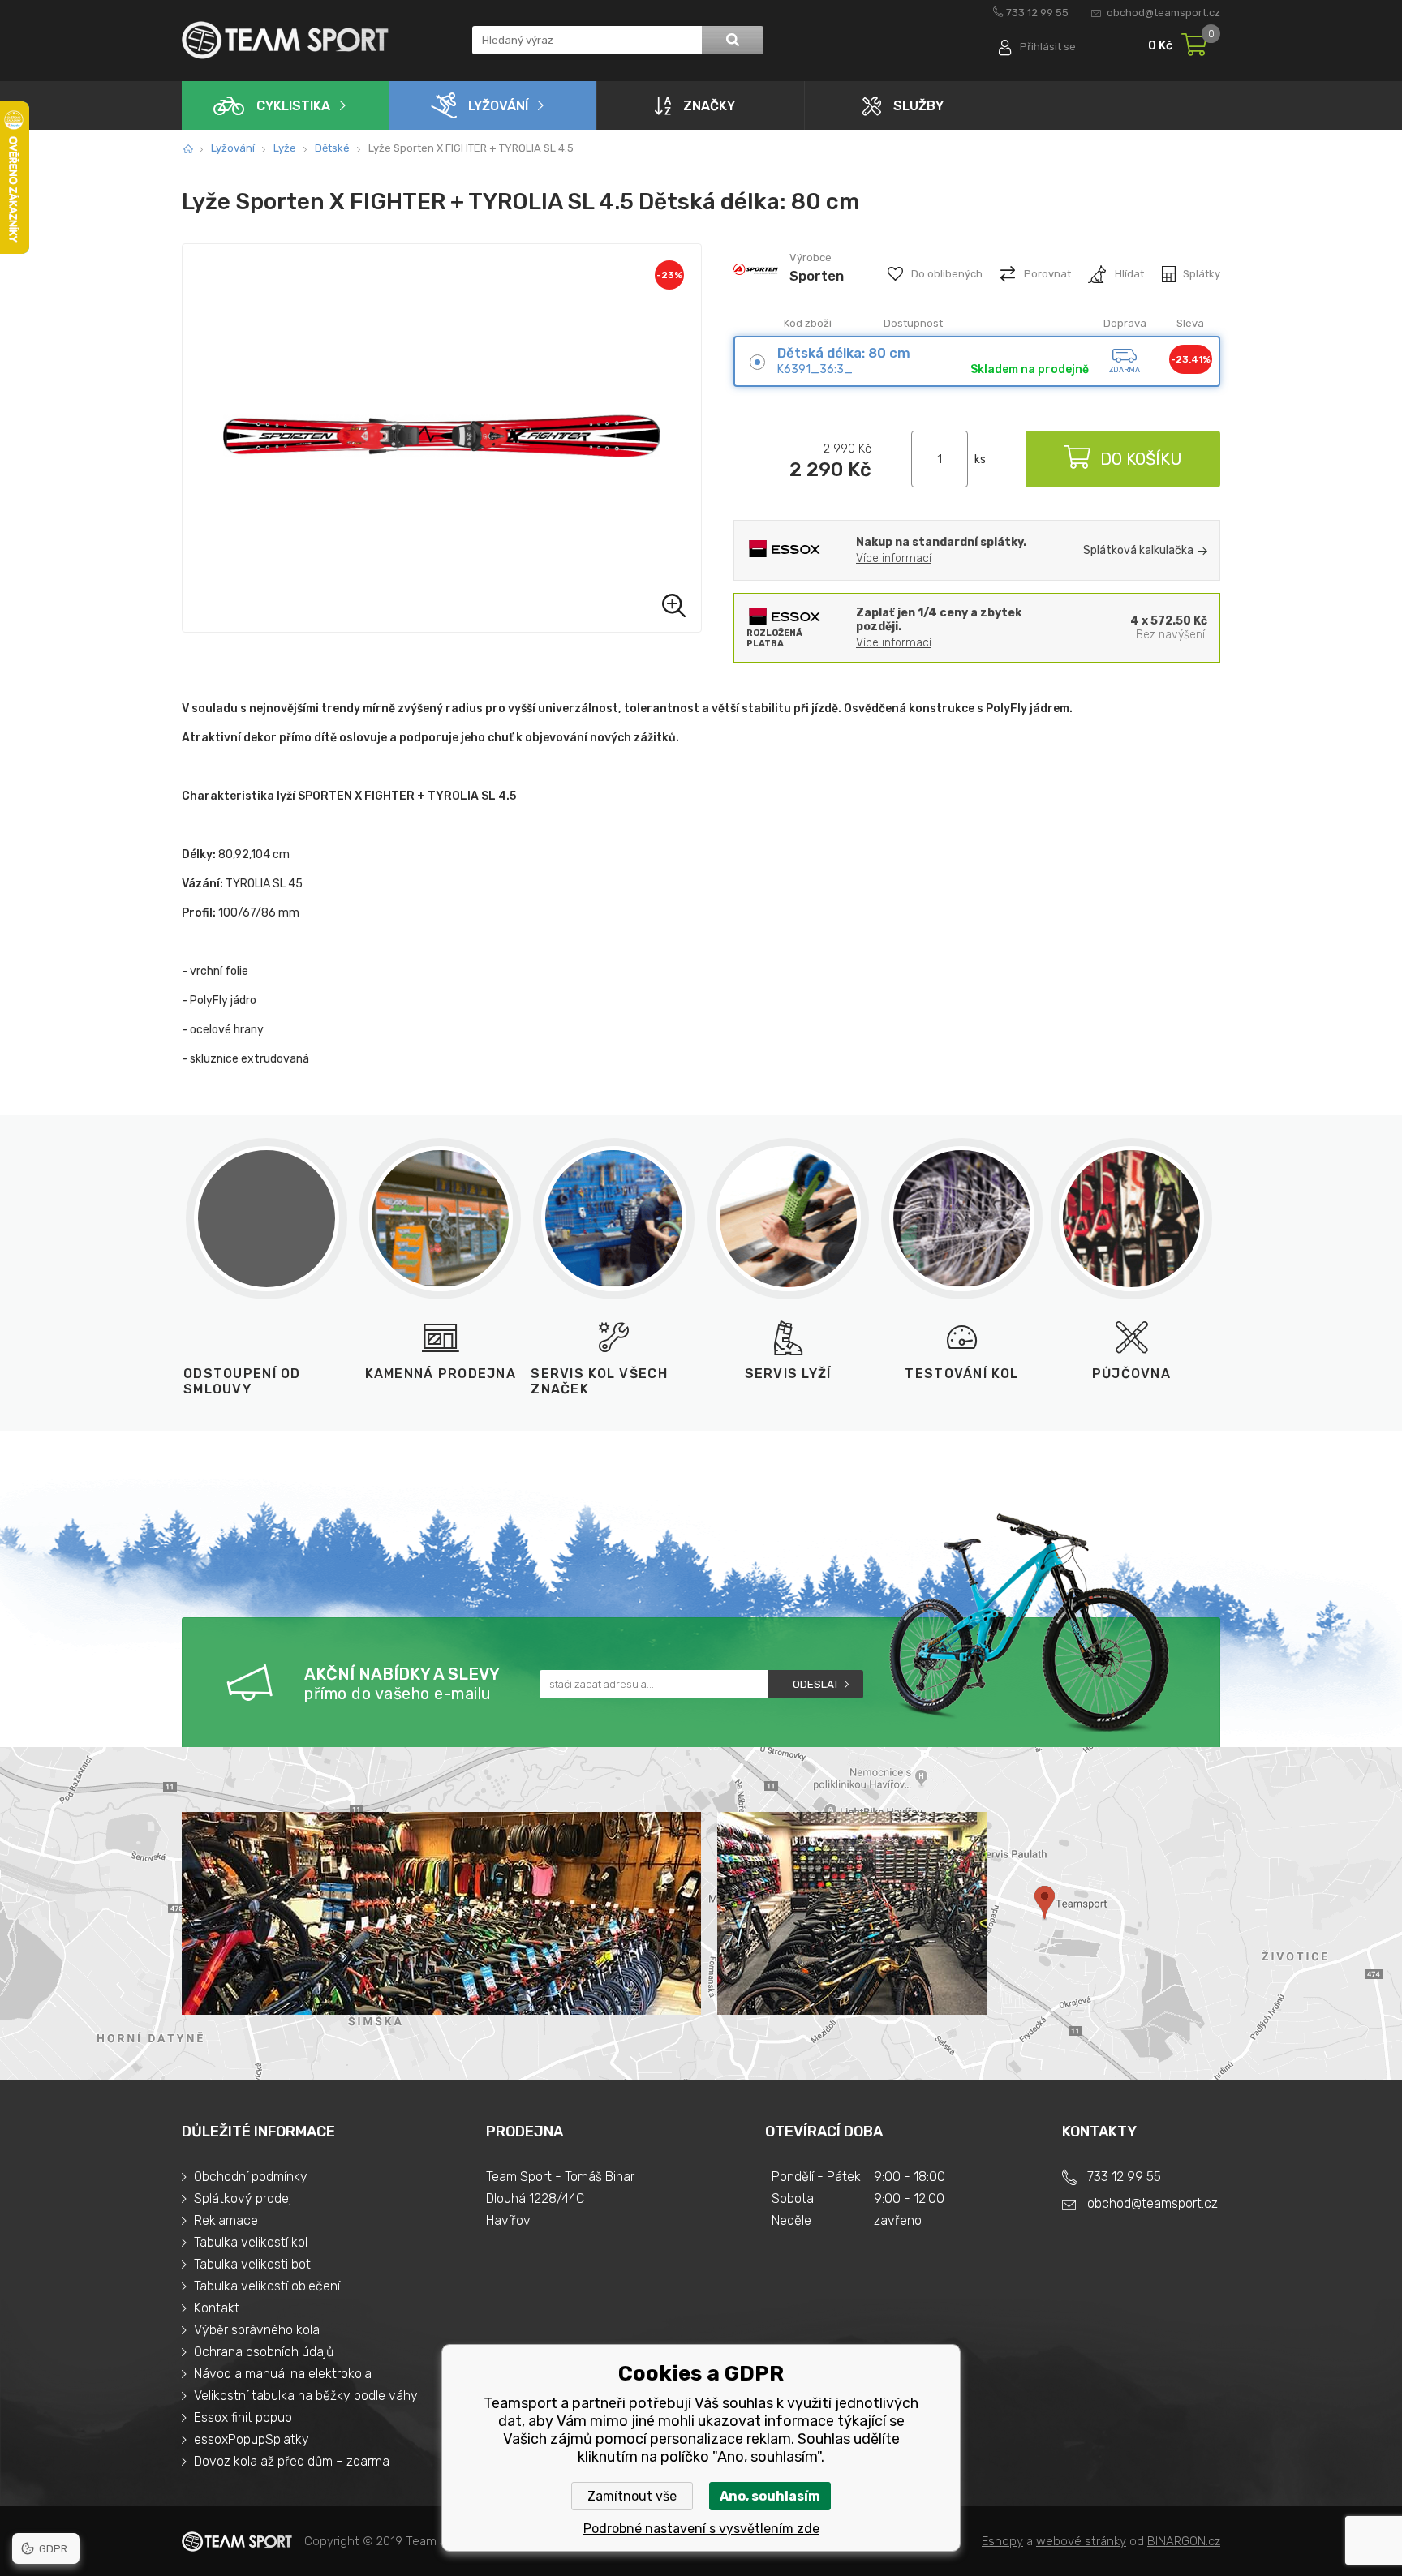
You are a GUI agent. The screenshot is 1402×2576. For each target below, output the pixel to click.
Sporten (817, 276)
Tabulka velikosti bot (252, 2264)
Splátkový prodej (243, 2198)
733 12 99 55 (1037, 13)
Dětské (332, 148)
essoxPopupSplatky (252, 2439)
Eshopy (1002, 2541)
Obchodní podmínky (251, 2177)
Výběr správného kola (257, 2330)
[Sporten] (756, 290)
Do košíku (1141, 459)
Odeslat (816, 1684)
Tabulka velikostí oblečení (267, 2286)
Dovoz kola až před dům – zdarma (292, 2461)
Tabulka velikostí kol (251, 2242)
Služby (918, 106)
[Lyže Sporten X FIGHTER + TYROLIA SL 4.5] (442, 438)
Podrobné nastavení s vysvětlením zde (701, 2529)
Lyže (285, 148)
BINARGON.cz (1184, 2541)
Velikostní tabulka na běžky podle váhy (306, 2396)
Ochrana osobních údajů (264, 2352)
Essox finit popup (243, 2417)
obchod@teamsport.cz (1163, 13)
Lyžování (498, 106)
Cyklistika (293, 106)
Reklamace (226, 2220)
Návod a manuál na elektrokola (283, 2374)
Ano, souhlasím (770, 2496)
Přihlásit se (1048, 47)
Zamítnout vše (632, 2496)
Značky (709, 106)
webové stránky (1081, 2541)
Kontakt (217, 2308)
